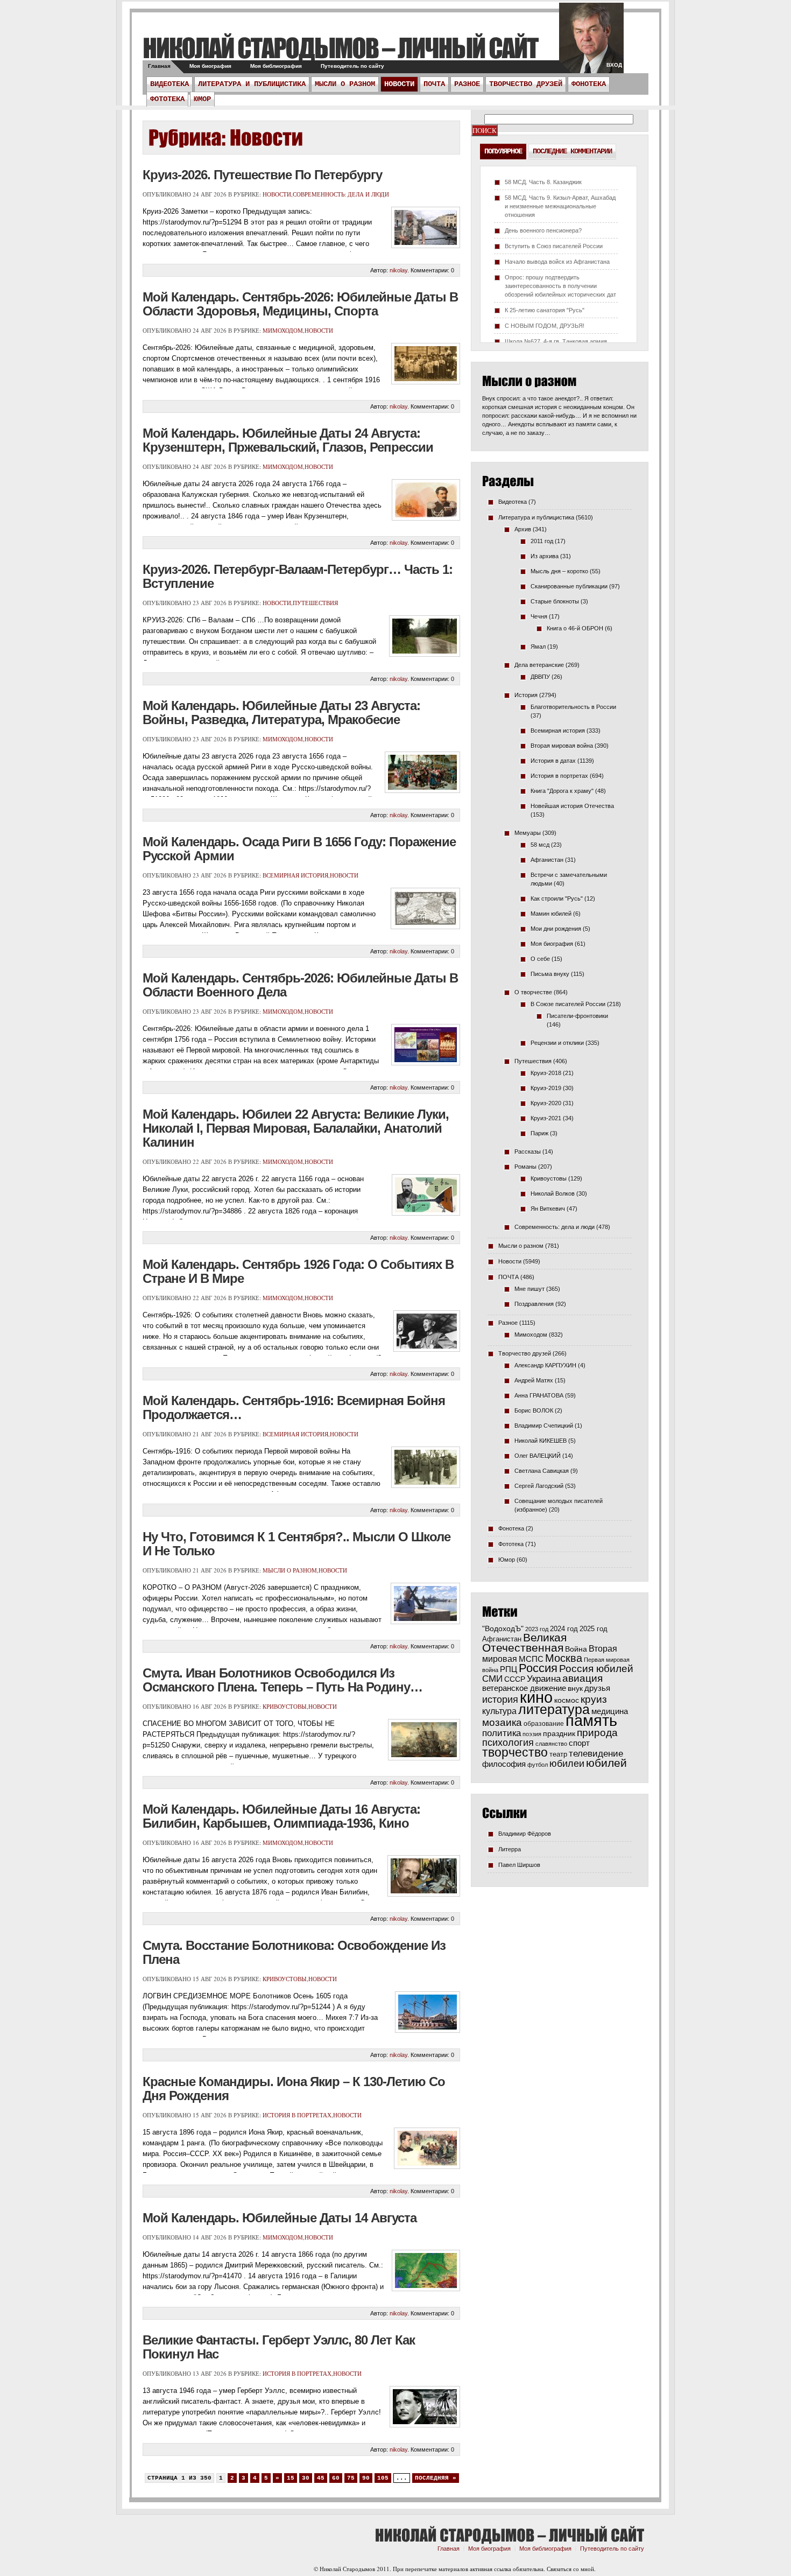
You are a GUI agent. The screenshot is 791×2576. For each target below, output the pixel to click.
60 (336, 2478)
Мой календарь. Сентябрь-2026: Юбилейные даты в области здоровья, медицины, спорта (300, 304)
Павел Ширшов (519, 1865)
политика (502, 1733)
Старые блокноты (555, 601)
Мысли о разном (345, 84)
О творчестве (533, 992)
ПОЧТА (434, 84)
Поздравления (534, 1304)
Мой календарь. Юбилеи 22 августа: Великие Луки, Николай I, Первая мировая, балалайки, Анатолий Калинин (296, 1128)
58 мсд (540, 845)
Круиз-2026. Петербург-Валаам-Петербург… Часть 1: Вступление (298, 576)
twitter (591, 43)
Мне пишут (529, 1289)
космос (567, 1700)
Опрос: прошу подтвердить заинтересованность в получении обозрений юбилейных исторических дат (560, 286)
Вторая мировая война (562, 746)
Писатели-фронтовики (577, 1016)
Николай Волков (553, 1194)
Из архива (545, 556)
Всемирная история (295, 875)
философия (504, 1764)
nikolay (398, 270)
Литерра (510, 1849)
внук (575, 1688)
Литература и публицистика (252, 84)
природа (597, 1732)
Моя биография (210, 66)
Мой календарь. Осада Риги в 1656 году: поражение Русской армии (299, 849)
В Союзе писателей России (568, 1004)
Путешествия (315, 603)
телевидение (596, 1754)
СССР (515, 1679)
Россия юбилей (596, 1669)
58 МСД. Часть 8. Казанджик (543, 182)
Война (576, 1649)
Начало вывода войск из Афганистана (557, 262)
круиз (594, 1699)
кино (536, 1697)
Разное (467, 84)
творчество (515, 1752)
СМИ (492, 1679)
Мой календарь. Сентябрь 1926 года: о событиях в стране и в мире (298, 1271)
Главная (159, 66)
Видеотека (169, 84)
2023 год (537, 1629)
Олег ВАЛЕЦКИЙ (538, 1456)
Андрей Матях (534, 1380)
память (591, 1720)
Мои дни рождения (556, 929)
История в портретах (297, 2115)
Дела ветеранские (539, 665)
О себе (540, 959)
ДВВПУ (540, 677)
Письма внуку (550, 974)
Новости (399, 84)
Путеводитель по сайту (352, 66)
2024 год (564, 1629)
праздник (559, 1733)
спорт (579, 1743)
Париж (539, 1133)
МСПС (531, 1659)
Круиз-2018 (546, 1073)
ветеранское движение (524, 1688)
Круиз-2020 (546, 1103)
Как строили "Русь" (557, 899)
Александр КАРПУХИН (545, 1365)
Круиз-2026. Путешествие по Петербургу (262, 175)
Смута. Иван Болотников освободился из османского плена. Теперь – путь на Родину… (282, 1680)
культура (499, 1711)
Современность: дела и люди (341, 194)
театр (558, 1754)
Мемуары (528, 833)
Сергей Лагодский (539, 1486)
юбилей (606, 1763)
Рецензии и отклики (557, 1043)
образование (544, 1724)
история (500, 1699)
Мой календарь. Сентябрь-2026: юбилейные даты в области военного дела (300, 985)
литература (554, 1709)
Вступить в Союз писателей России (554, 246)
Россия (538, 1668)
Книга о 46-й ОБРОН (575, 628)
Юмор (202, 99)
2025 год (594, 1629)
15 (291, 2478)
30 (306, 2478)
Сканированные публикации (569, 586)
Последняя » (436, 2478)
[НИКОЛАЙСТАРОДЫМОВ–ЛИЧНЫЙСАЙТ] (340, 48)
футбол (538, 1765)
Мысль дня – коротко (559, 571)
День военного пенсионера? (543, 230)
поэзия (532, 1734)
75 (351, 2478)
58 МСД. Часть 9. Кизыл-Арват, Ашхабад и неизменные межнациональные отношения (560, 206)
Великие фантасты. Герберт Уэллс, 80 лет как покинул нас (279, 2347)
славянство (551, 1744)
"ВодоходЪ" (503, 1629)
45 (321, 2478)
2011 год (542, 541)
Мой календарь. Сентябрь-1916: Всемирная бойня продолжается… (294, 1408)
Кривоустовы (285, 1706)
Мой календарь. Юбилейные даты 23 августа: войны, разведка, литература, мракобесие (281, 713)
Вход (614, 65)
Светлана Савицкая (542, 1471)
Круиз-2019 (546, 1088)
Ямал (538, 647)
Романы (525, 1167)
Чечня (539, 616)
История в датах (553, 761)
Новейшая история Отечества (572, 806)
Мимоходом (283, 330)
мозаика (502, 1722)
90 (366, 2478)
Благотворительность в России (573, 707)
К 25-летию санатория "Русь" (545, 310)
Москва (564, 1658)
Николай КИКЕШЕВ (541, 1441)
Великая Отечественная (524, 1643)
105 (383, 2478)
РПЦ (508, 1669)
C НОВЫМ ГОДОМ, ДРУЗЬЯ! (545, 326)
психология (508, 1743)
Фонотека (589, 84)
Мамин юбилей (551, 914)
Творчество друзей (526, 84)
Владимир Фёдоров (525, 1834)
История (526, 695)
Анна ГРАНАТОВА (539, 1395)
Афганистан (547, 860)
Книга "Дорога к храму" (562, 791)
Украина (544, 1679)
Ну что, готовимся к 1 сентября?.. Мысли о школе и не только (296, 1544)
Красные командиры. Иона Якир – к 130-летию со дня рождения (294, 2089)
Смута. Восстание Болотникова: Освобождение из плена (294, 1952)
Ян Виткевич (548, 1209)
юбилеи (567, 1763)
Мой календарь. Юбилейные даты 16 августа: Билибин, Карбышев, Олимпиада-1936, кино (281, 1816)
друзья (597, 1688)
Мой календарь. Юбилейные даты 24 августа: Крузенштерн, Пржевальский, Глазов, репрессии (288, 440)
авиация (582, 1678)
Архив (523, 529)
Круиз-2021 (546, 1118)
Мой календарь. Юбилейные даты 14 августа (280, 2218)
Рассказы (528, 1152)
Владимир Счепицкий (544, 1426)
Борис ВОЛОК (534, 1410)
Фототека (167, 99)
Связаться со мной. (571, 2569)
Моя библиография (276, 66)
